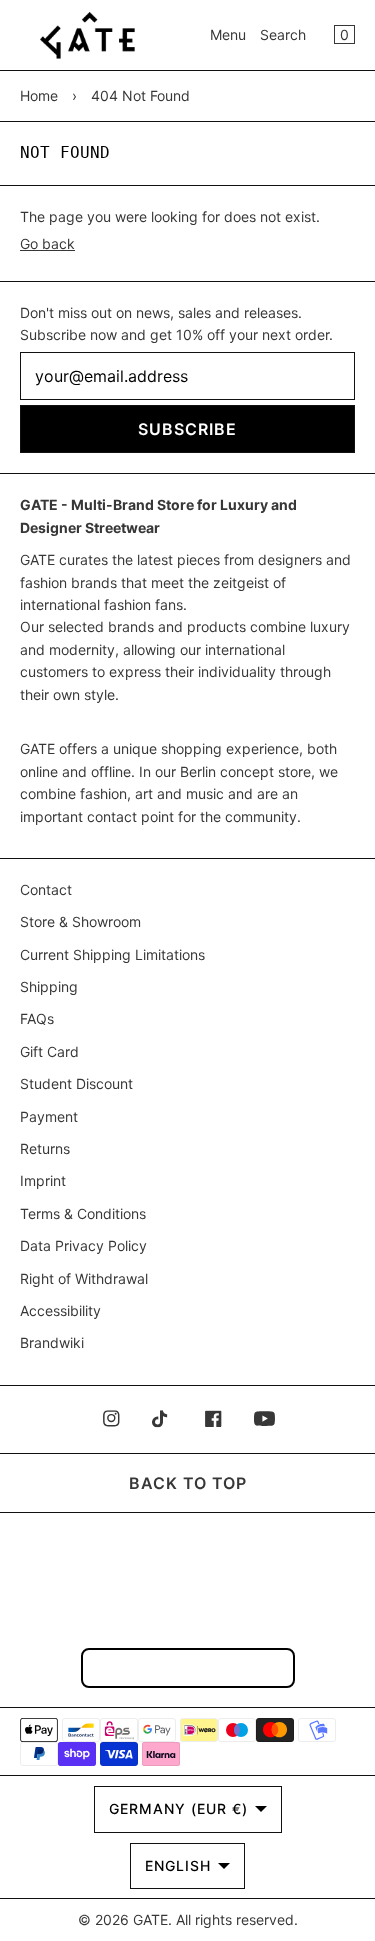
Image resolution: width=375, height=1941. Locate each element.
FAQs (37, 1018)
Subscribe (187, 429)
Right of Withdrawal (84, 1278)
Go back (47, 243)
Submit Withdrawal (188, 1667)
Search (283, 34)
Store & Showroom (80, 921)
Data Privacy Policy (83, 1245)
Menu (228, 34)
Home (39, 95)
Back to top (188, 1483)
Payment (49, 1116)
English (178, 1865)
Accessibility (60, 1310)
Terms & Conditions (83, 1213)
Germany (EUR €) (178, 1808)
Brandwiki (52, 1342)
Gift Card (49, 1051)
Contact (46, 889)
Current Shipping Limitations (112, 954)
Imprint (43, 1180)
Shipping (49, 986)
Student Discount (76, 1083)
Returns (45, 1148)
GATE (150, 1919)
